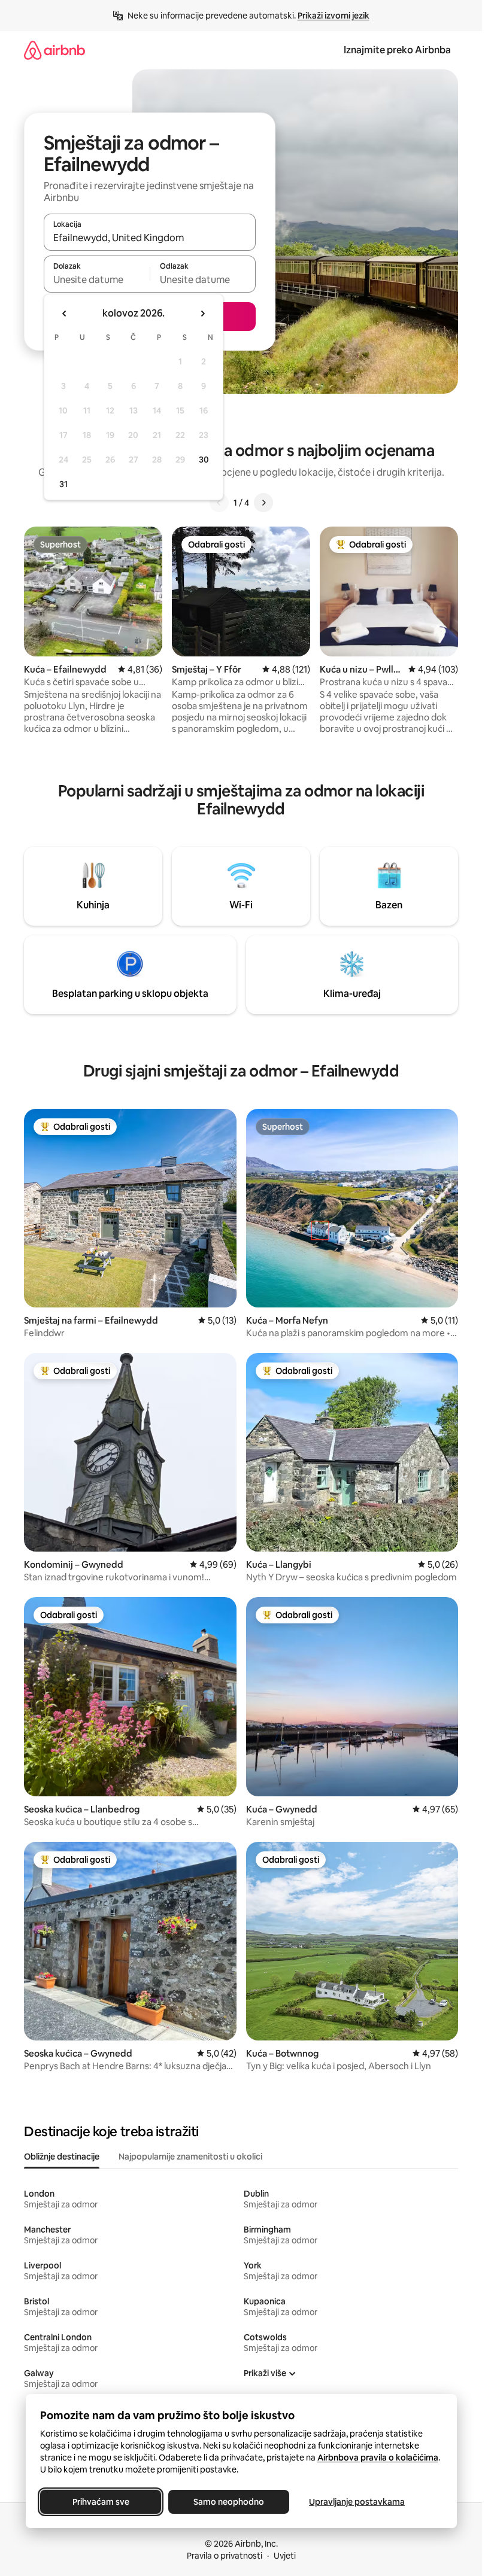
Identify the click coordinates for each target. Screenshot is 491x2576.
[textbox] (97, 279)
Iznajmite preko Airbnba (397, 50)
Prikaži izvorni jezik (334, 16)
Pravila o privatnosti (225, 2556)
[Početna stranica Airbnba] (54, 50)
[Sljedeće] (263, 503)
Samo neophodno (229, 2502)
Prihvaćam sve (100, 2502)
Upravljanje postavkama (357, 2502)
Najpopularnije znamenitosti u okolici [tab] (190, 2157)
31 (63, 484)
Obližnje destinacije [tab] (62, 2157)
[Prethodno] (219, 503)
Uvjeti (285, 2556)
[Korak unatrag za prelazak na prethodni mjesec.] (65, 314)
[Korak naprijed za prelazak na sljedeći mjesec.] (202, 314)
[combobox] (150, 238)
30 (204, 460)
